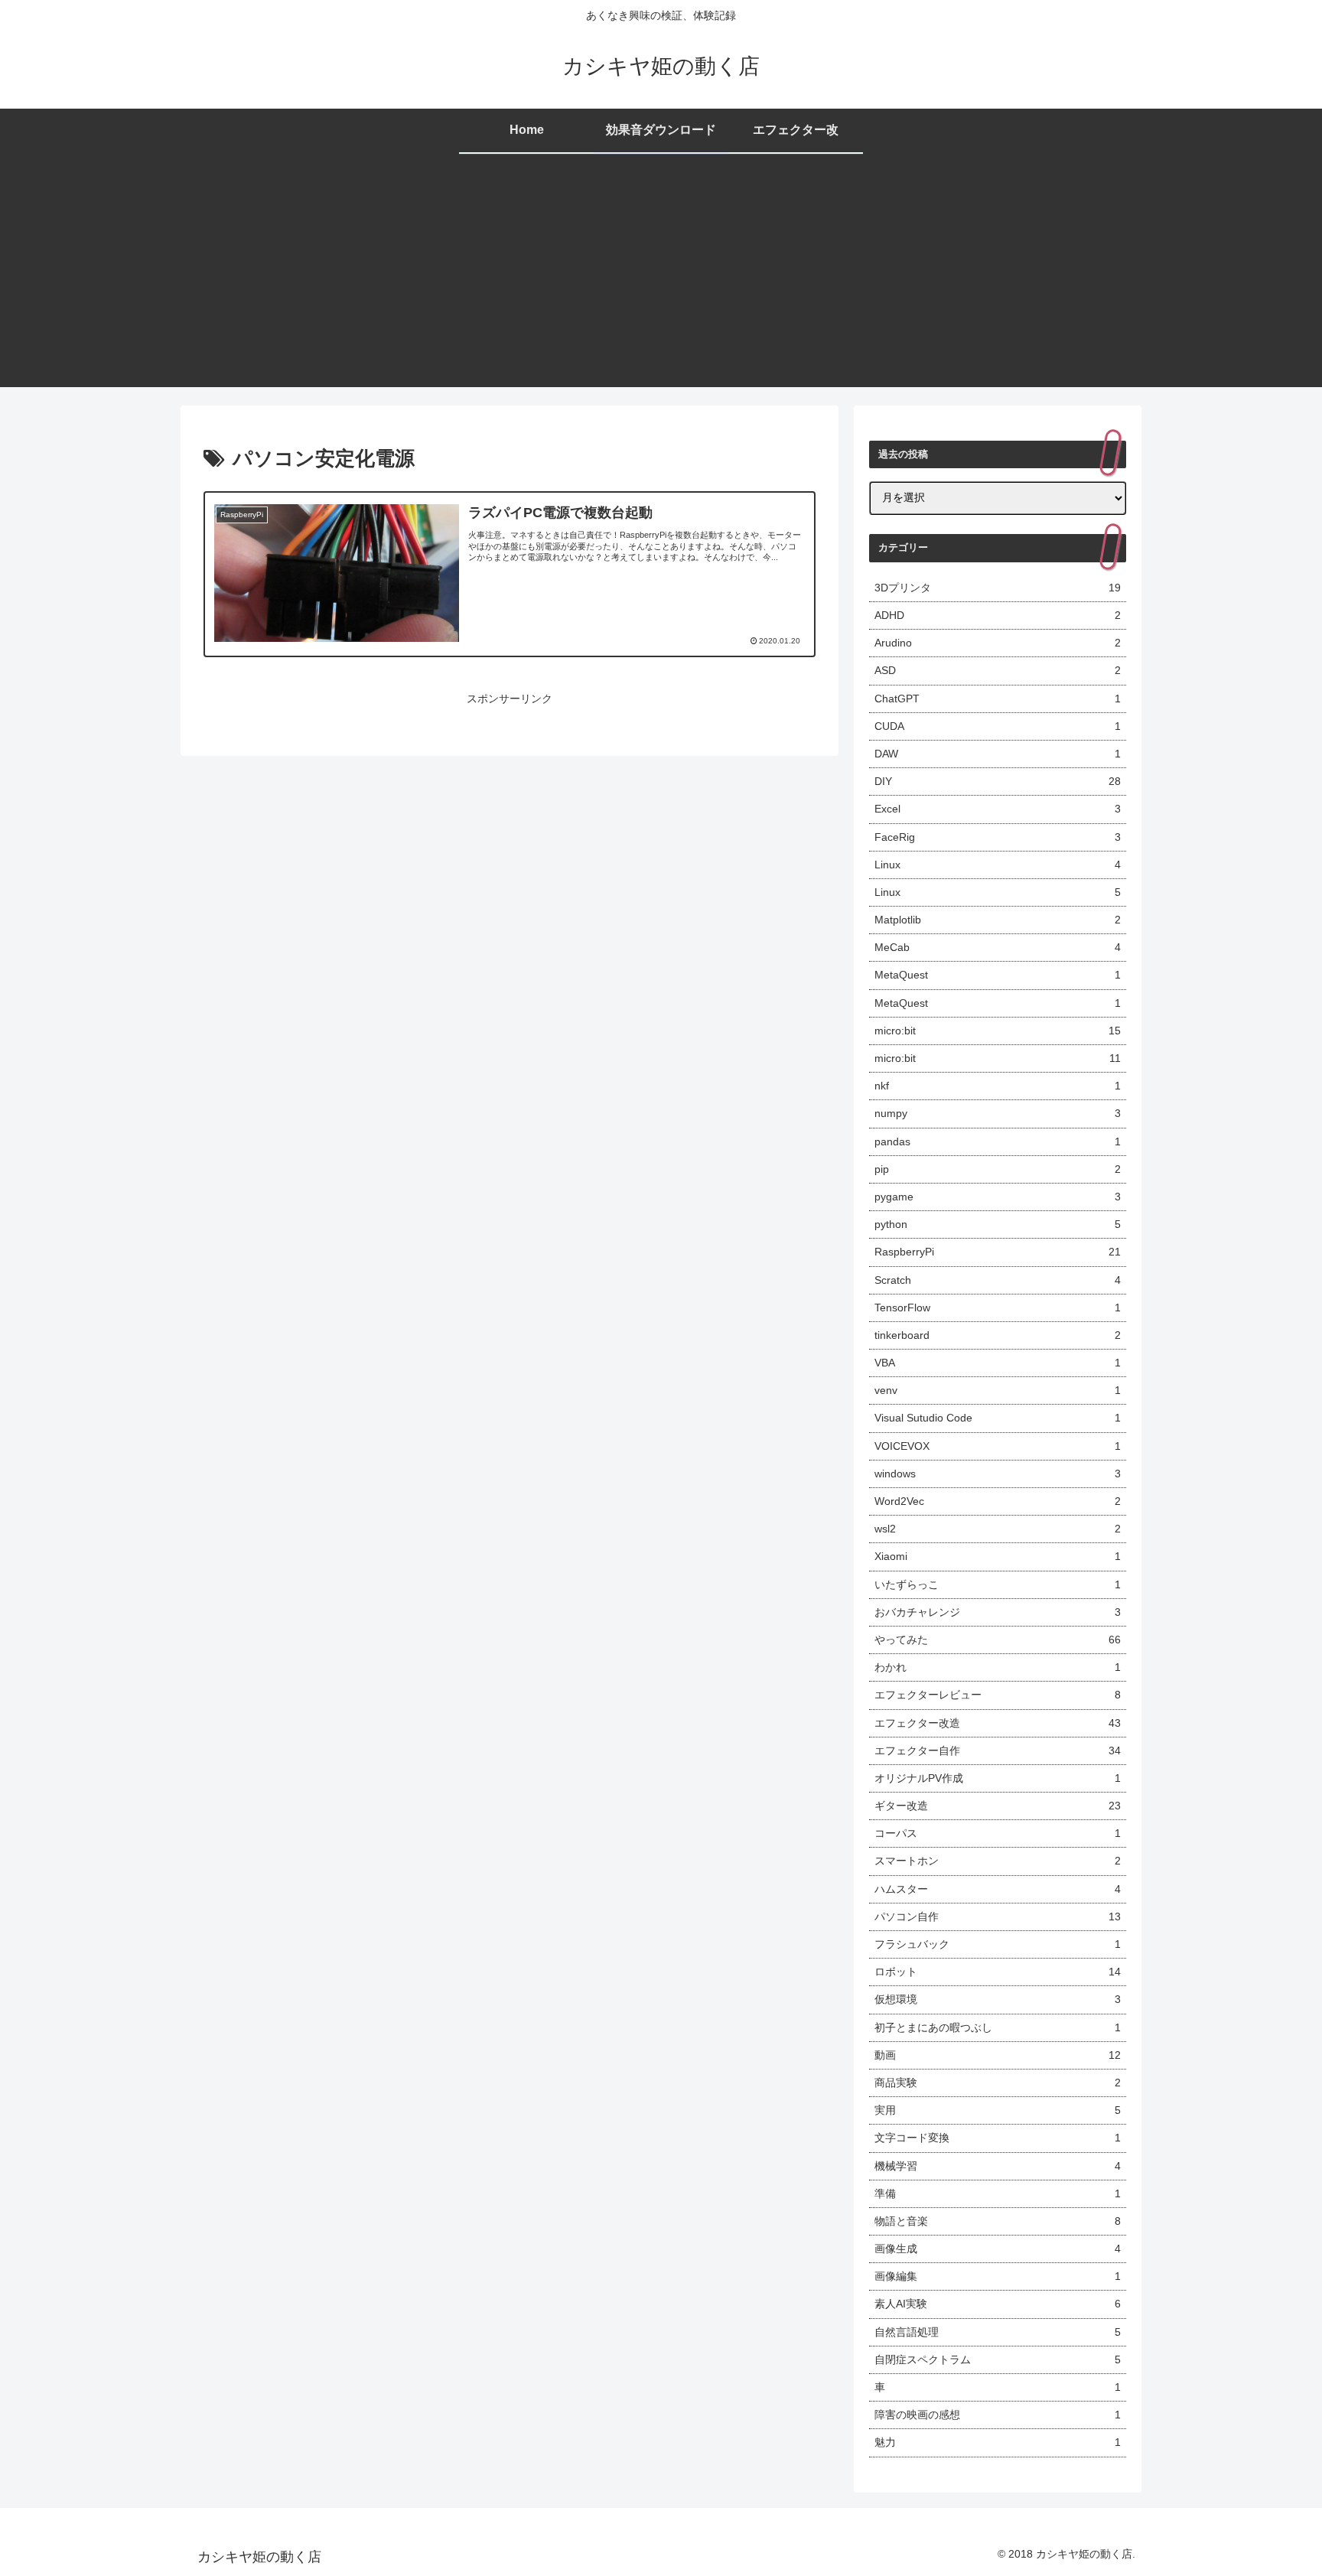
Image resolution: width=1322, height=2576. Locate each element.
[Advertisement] (661, 280)
